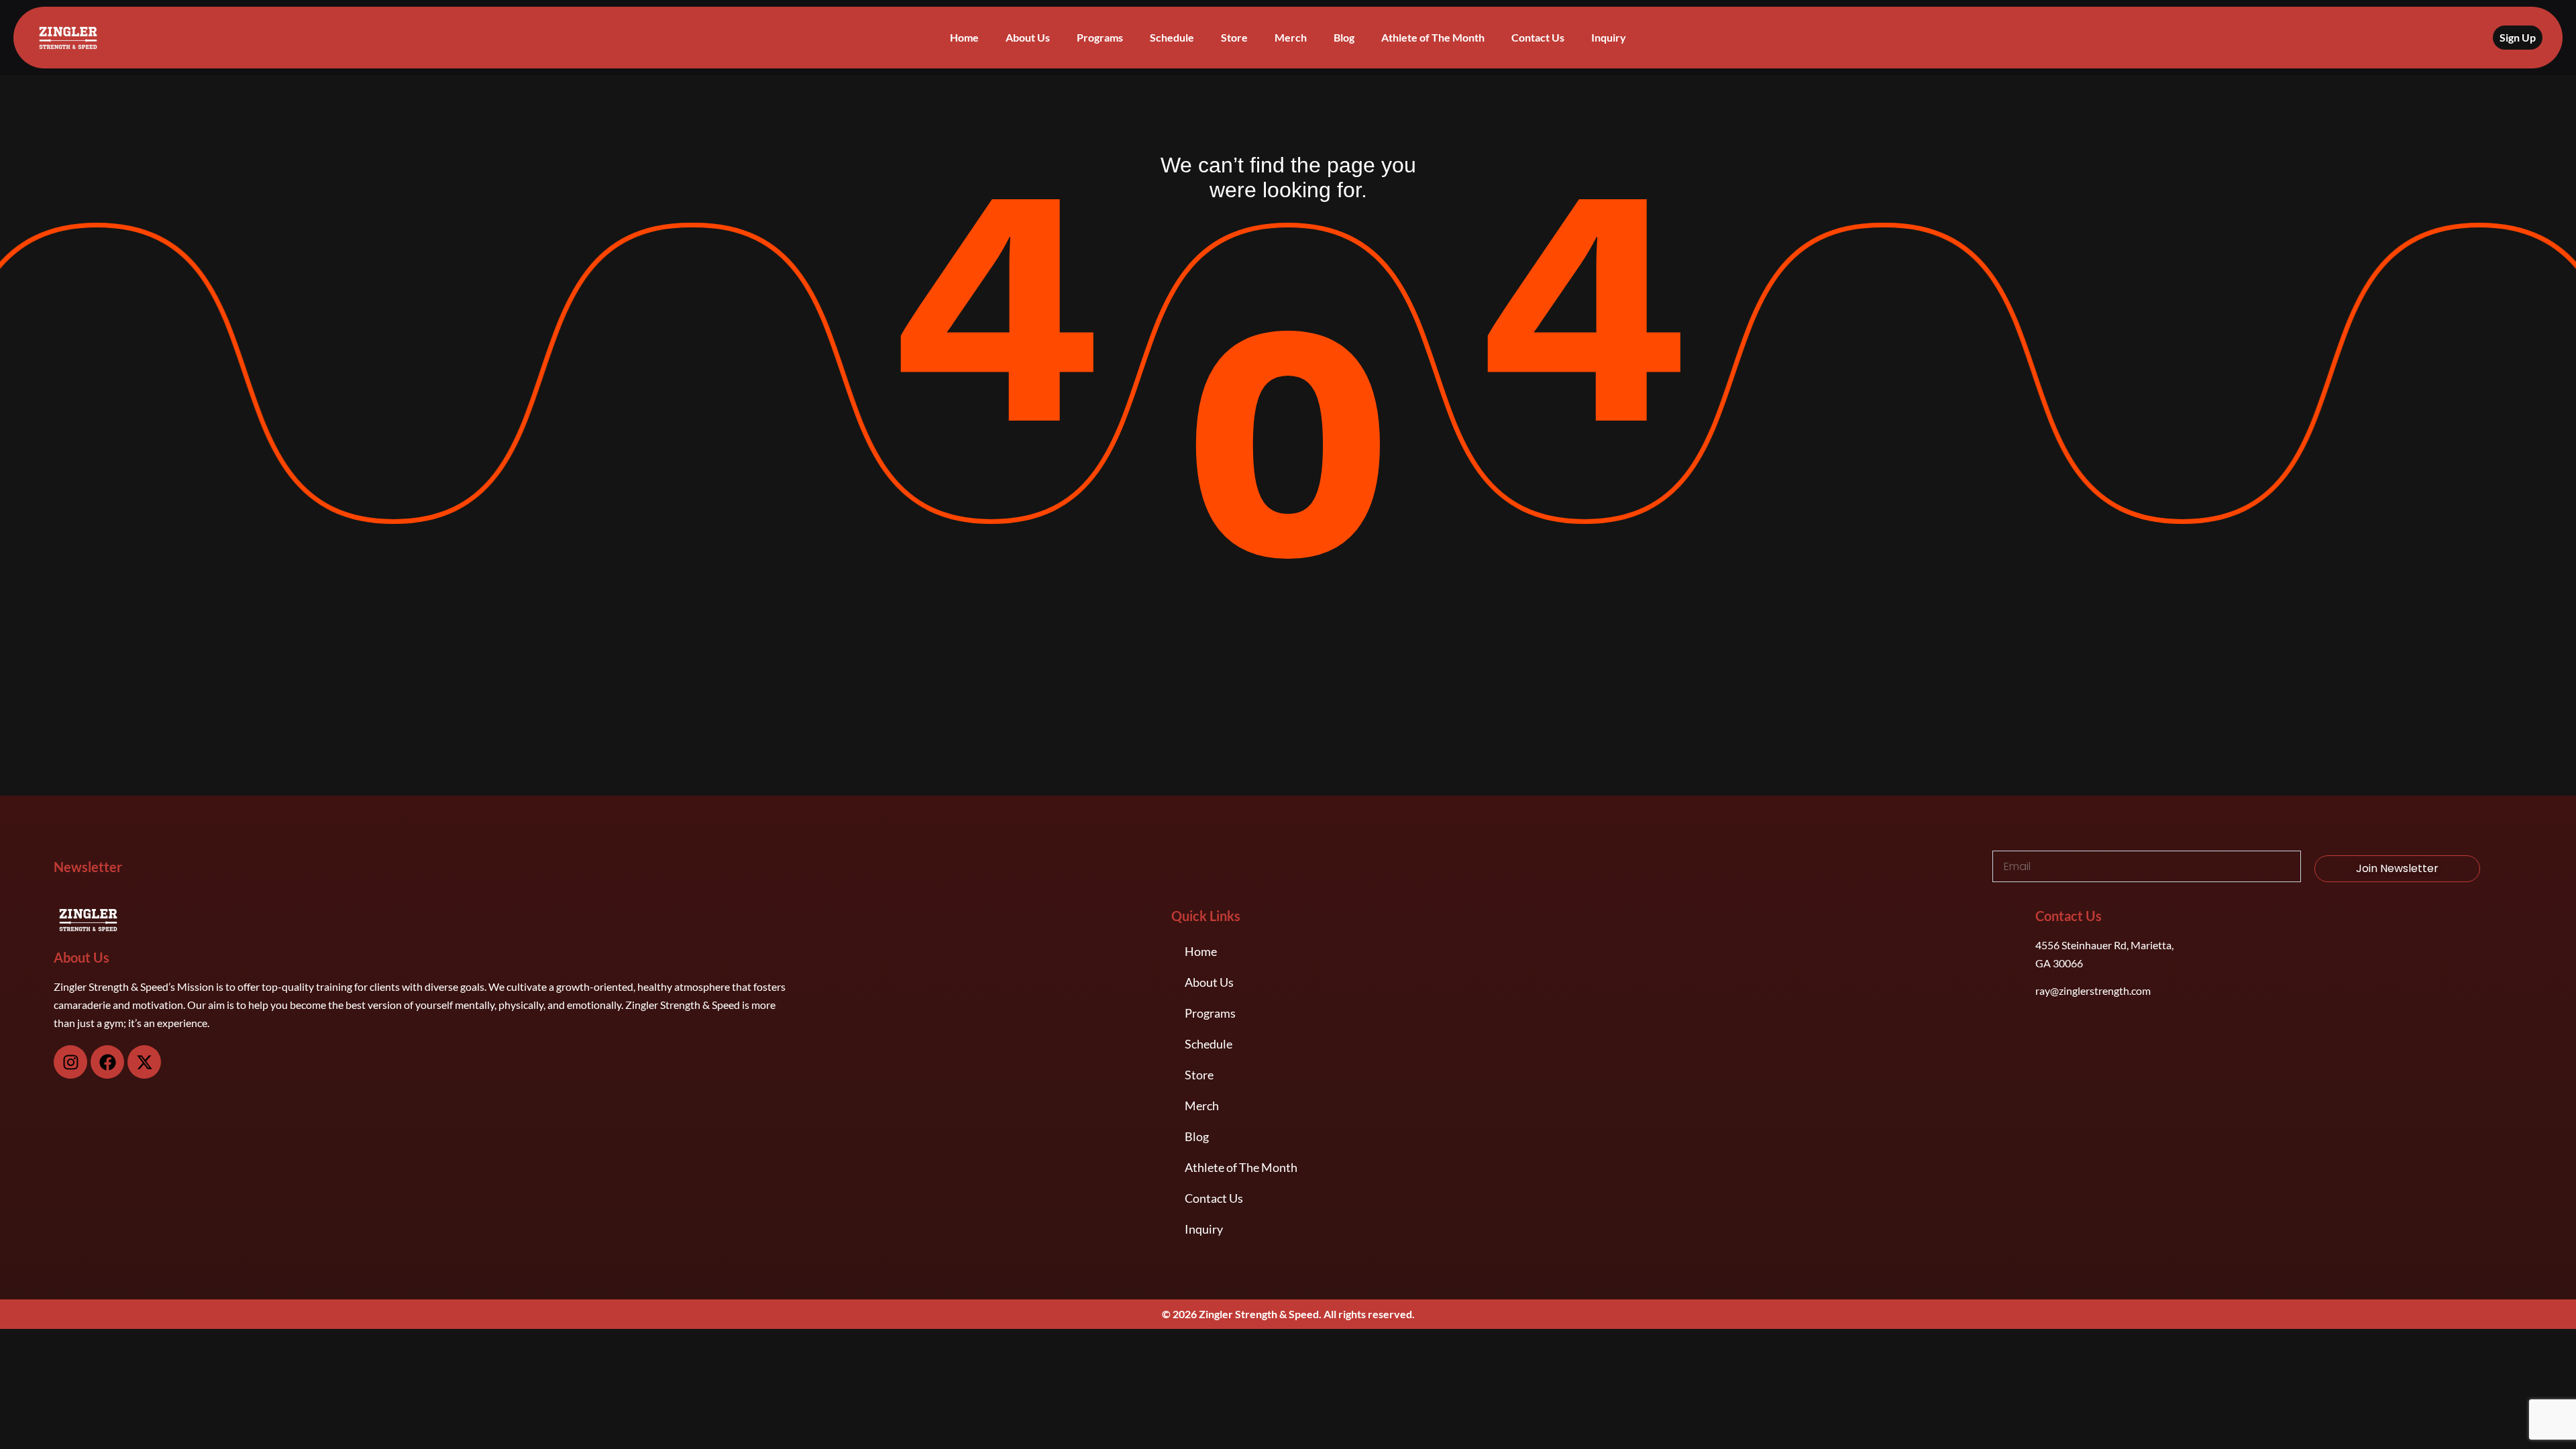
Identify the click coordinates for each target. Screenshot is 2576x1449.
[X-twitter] (144, 1062)
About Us (1028, 37)
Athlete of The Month (1433, 37)
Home (964, 37)
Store (1234, 37)
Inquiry (1609, 37)
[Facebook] (107, 1062)
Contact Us (1538, 37)
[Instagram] (70, 1062)
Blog (1344, 37)
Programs (1100, 37)
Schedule (1172, 37)
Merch (1291, 37)
